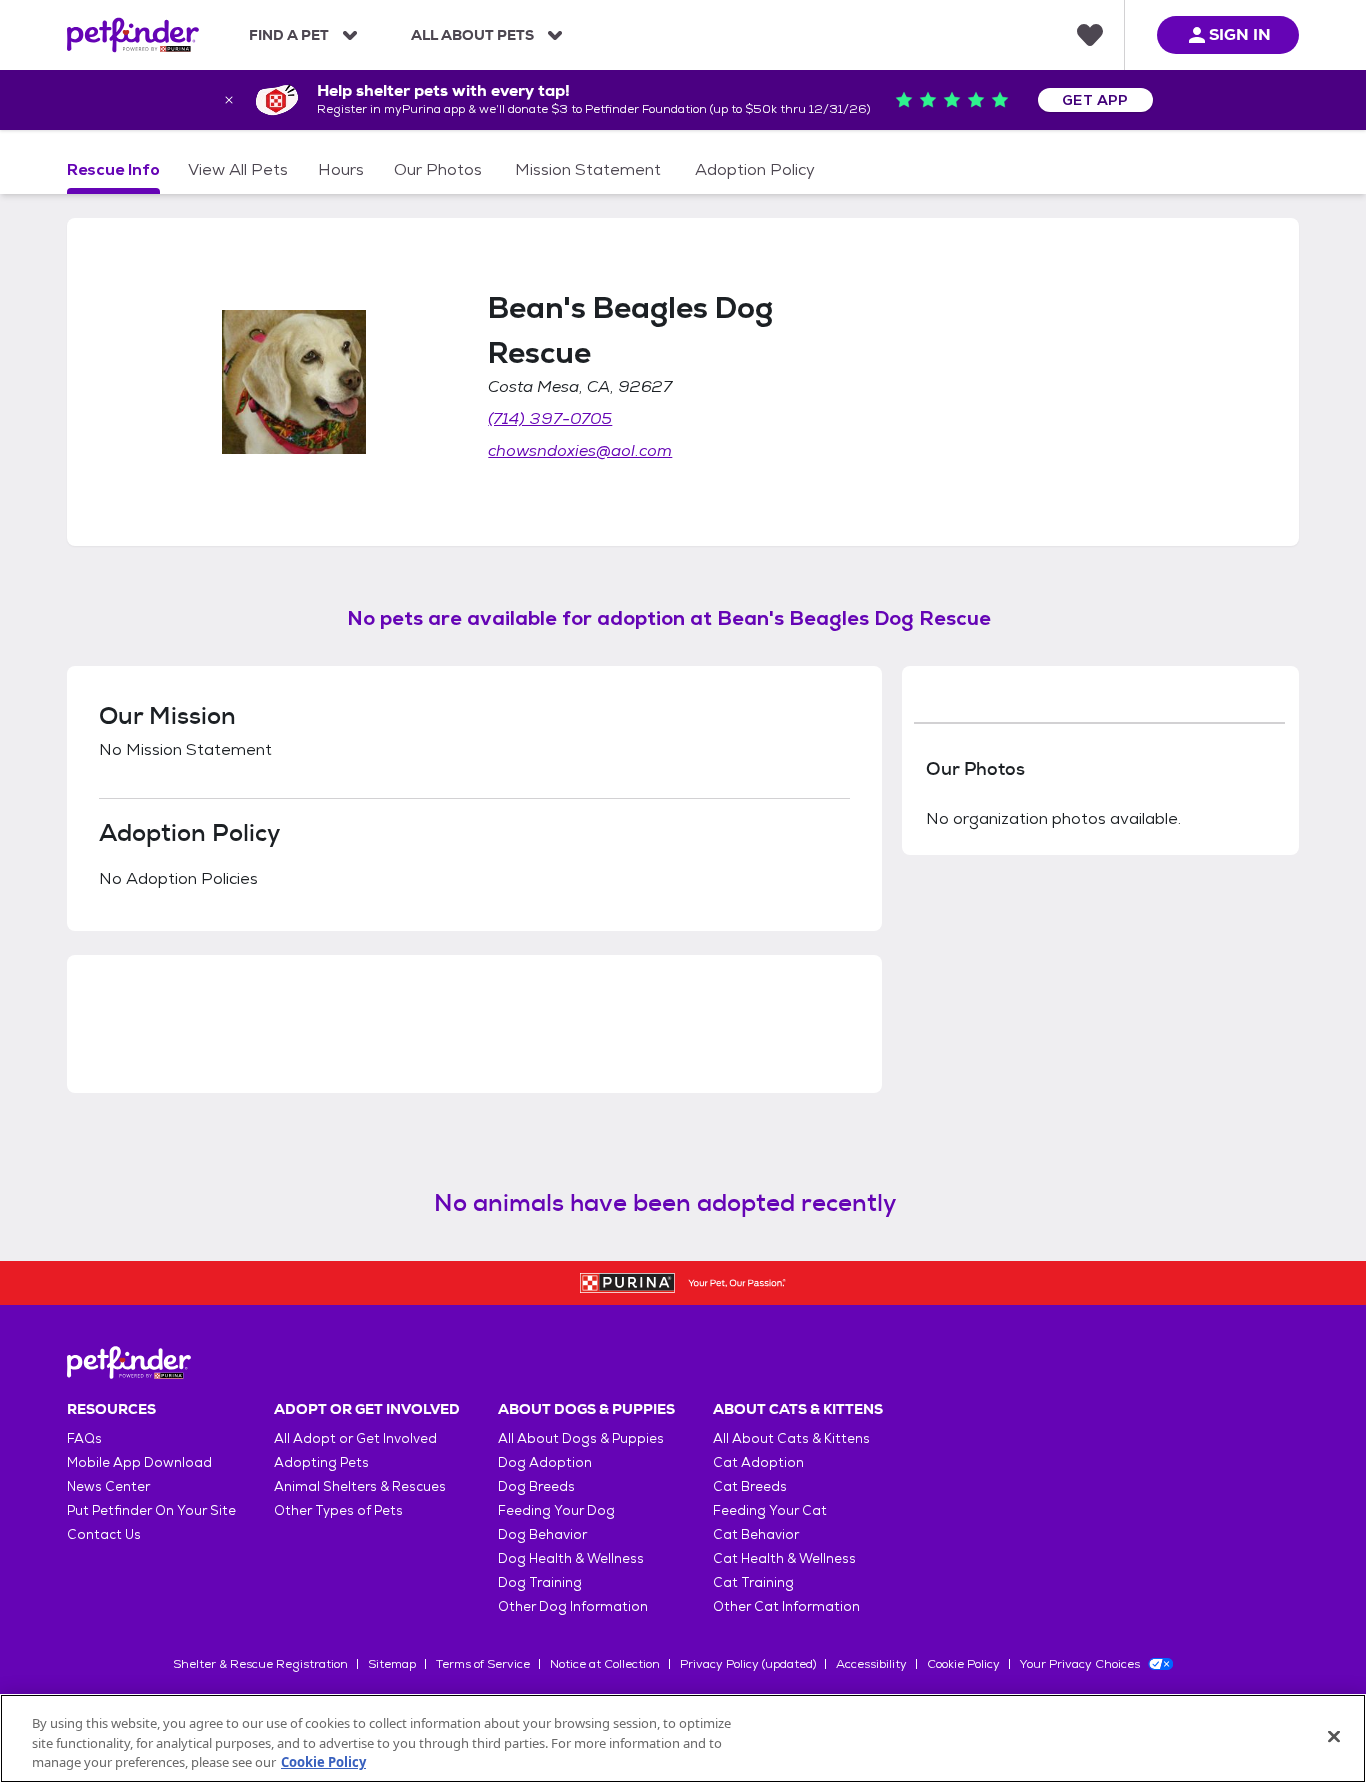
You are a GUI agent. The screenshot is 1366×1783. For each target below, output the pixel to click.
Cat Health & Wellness (784, 1558)
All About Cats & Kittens (791, 1438)
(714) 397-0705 (550, 418)
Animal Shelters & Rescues (360, 1486)
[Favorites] (1090, 35)
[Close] (1334, 1736)
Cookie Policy (963, 1664)
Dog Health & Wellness (571, 1558)
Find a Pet (289, 35)
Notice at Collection (605, 1664)
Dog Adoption (545, 1462)
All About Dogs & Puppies (581, 1438)
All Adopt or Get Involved (355, 1438)
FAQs (84, 1438)
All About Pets (472, 35)
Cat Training (753, 1582)
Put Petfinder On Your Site (151, 1510)
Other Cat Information (786, 1606)
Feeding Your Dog (556, 1510)
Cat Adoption (758, 1462)
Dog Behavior (542, 1534)
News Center (108, 1486)
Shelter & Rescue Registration (260, 1664)
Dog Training (540, 1582)
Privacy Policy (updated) (748, 1664)
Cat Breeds (750, 1486)
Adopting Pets (321, 1462)
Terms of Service (483, 1664)
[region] (683, 1738)
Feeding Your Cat (770, 1510)
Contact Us (104, 1534)
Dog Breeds (536, 1486)
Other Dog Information (573, 1606)
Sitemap (392, 1664)
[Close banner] (229, 100)
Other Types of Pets (338, 1510)
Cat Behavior (756, 1534)
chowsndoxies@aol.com (580, 450)
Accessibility (871, 1664)
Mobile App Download (139, 1462)
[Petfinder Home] (133, 35)
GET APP (1095, 100)
